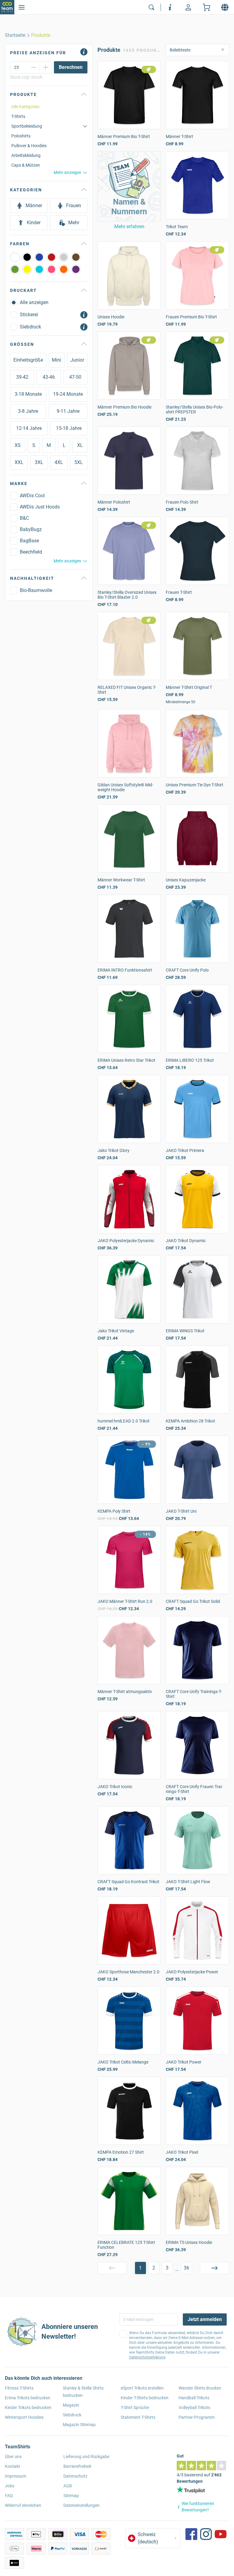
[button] (129, 186)
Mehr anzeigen (67, 172)
